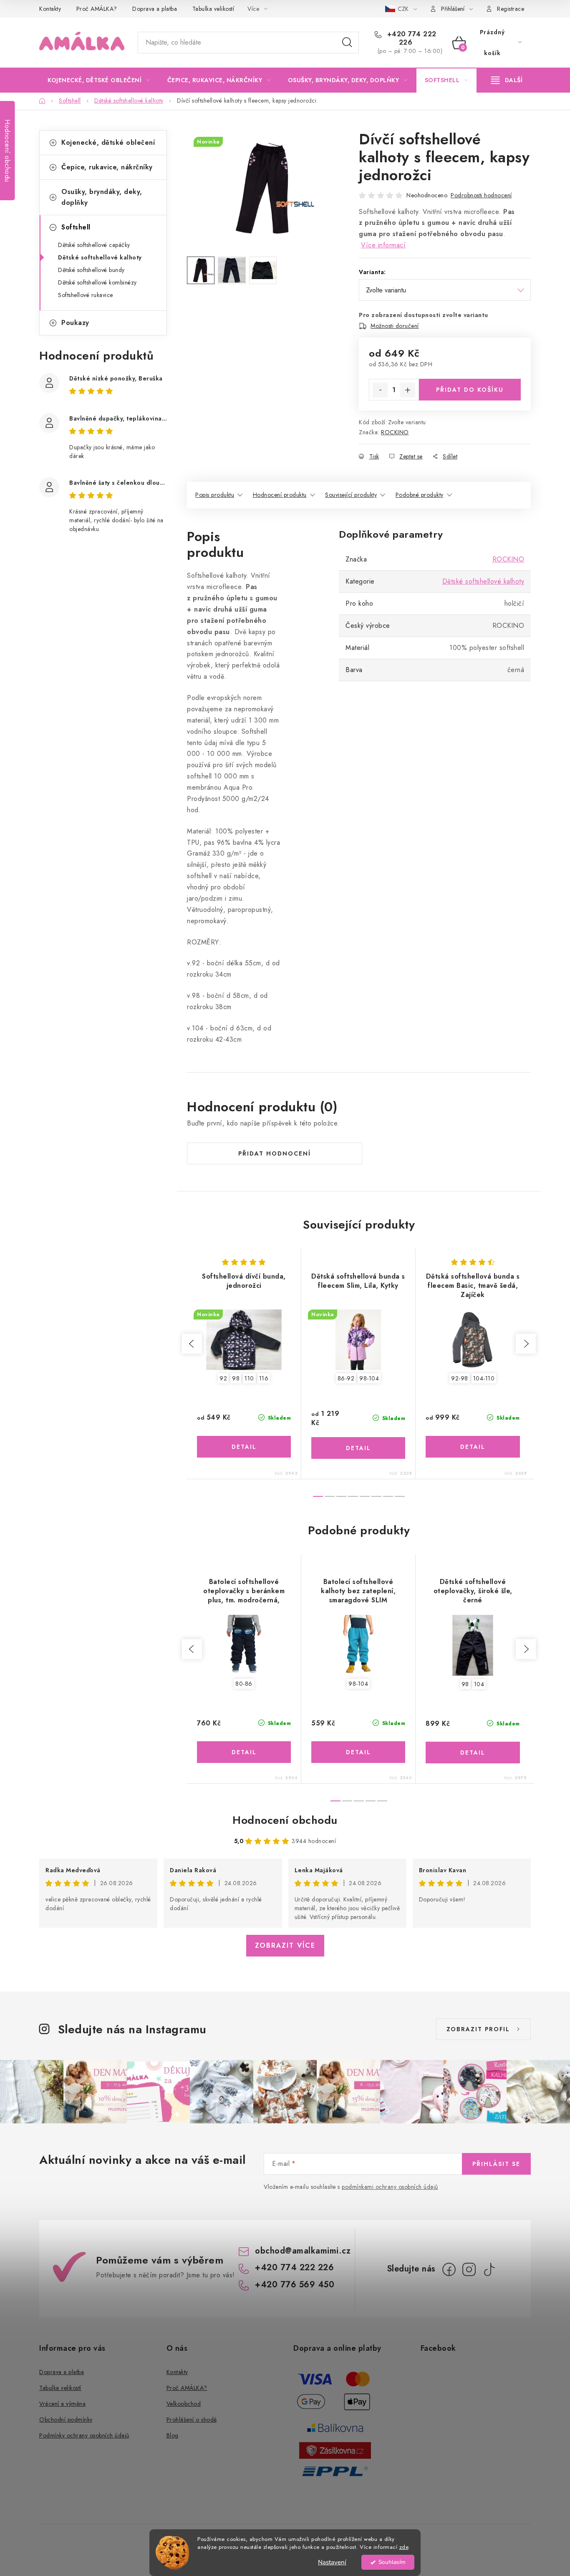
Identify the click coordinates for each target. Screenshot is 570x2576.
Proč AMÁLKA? (97, 9)
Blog (173, 2435)
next (526, 1344)
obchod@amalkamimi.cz (303, 2251)
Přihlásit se (496, 2164)
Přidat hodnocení (275, 1153)
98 (236, 1378)
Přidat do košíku (470, 390)
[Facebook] (449, 2269)
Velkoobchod (184, 2404)
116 (264, 1378)
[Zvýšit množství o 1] (408, 390)
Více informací (383, 245)
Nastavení (332, 2562)
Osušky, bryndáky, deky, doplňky (102, 197)
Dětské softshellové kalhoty (100, 257)
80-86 (244, 1684)
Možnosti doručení (395, 326)
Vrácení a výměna (62, 2404)
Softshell (76, 227)
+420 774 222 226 (411, 38)
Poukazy (75, 323)
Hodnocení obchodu (285, 1820)
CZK (404, 9)
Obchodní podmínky (66, 2420)
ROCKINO (395, 432)
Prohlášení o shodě (192, 2420)
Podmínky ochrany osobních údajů (84, 2435)
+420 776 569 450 (295, 2285)
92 (223, 1378)
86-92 (346, 1378)
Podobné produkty (420, 495)
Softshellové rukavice (86, 295)
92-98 (460, 1378)
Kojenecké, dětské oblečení (108, 142)
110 (249, 1378)
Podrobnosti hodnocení (481, 195)
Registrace (511, 9)
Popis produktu (215, 495)
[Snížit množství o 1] (380, 390)
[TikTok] (489, 2269)
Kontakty (50, 9)
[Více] (507, 80)
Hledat (347, 43)
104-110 (484, 1378)
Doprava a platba (155, 9)
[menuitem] (99, 80)
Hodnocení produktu (280, 495)
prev (192, 1344)
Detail (244, 1447)
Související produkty (351, 495)
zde (404, 2547)
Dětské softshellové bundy (91, 270)
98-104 (369, 1378)
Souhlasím (392, 2562)
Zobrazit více (285, 1945)
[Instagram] (469, 2269)
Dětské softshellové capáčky (94, 245)
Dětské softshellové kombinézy (97, 282)
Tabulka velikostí (213, 9)
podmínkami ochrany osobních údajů (390, 2187)
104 (479, 1684)
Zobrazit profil (478, 2029)
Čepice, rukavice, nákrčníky (107, 167)
